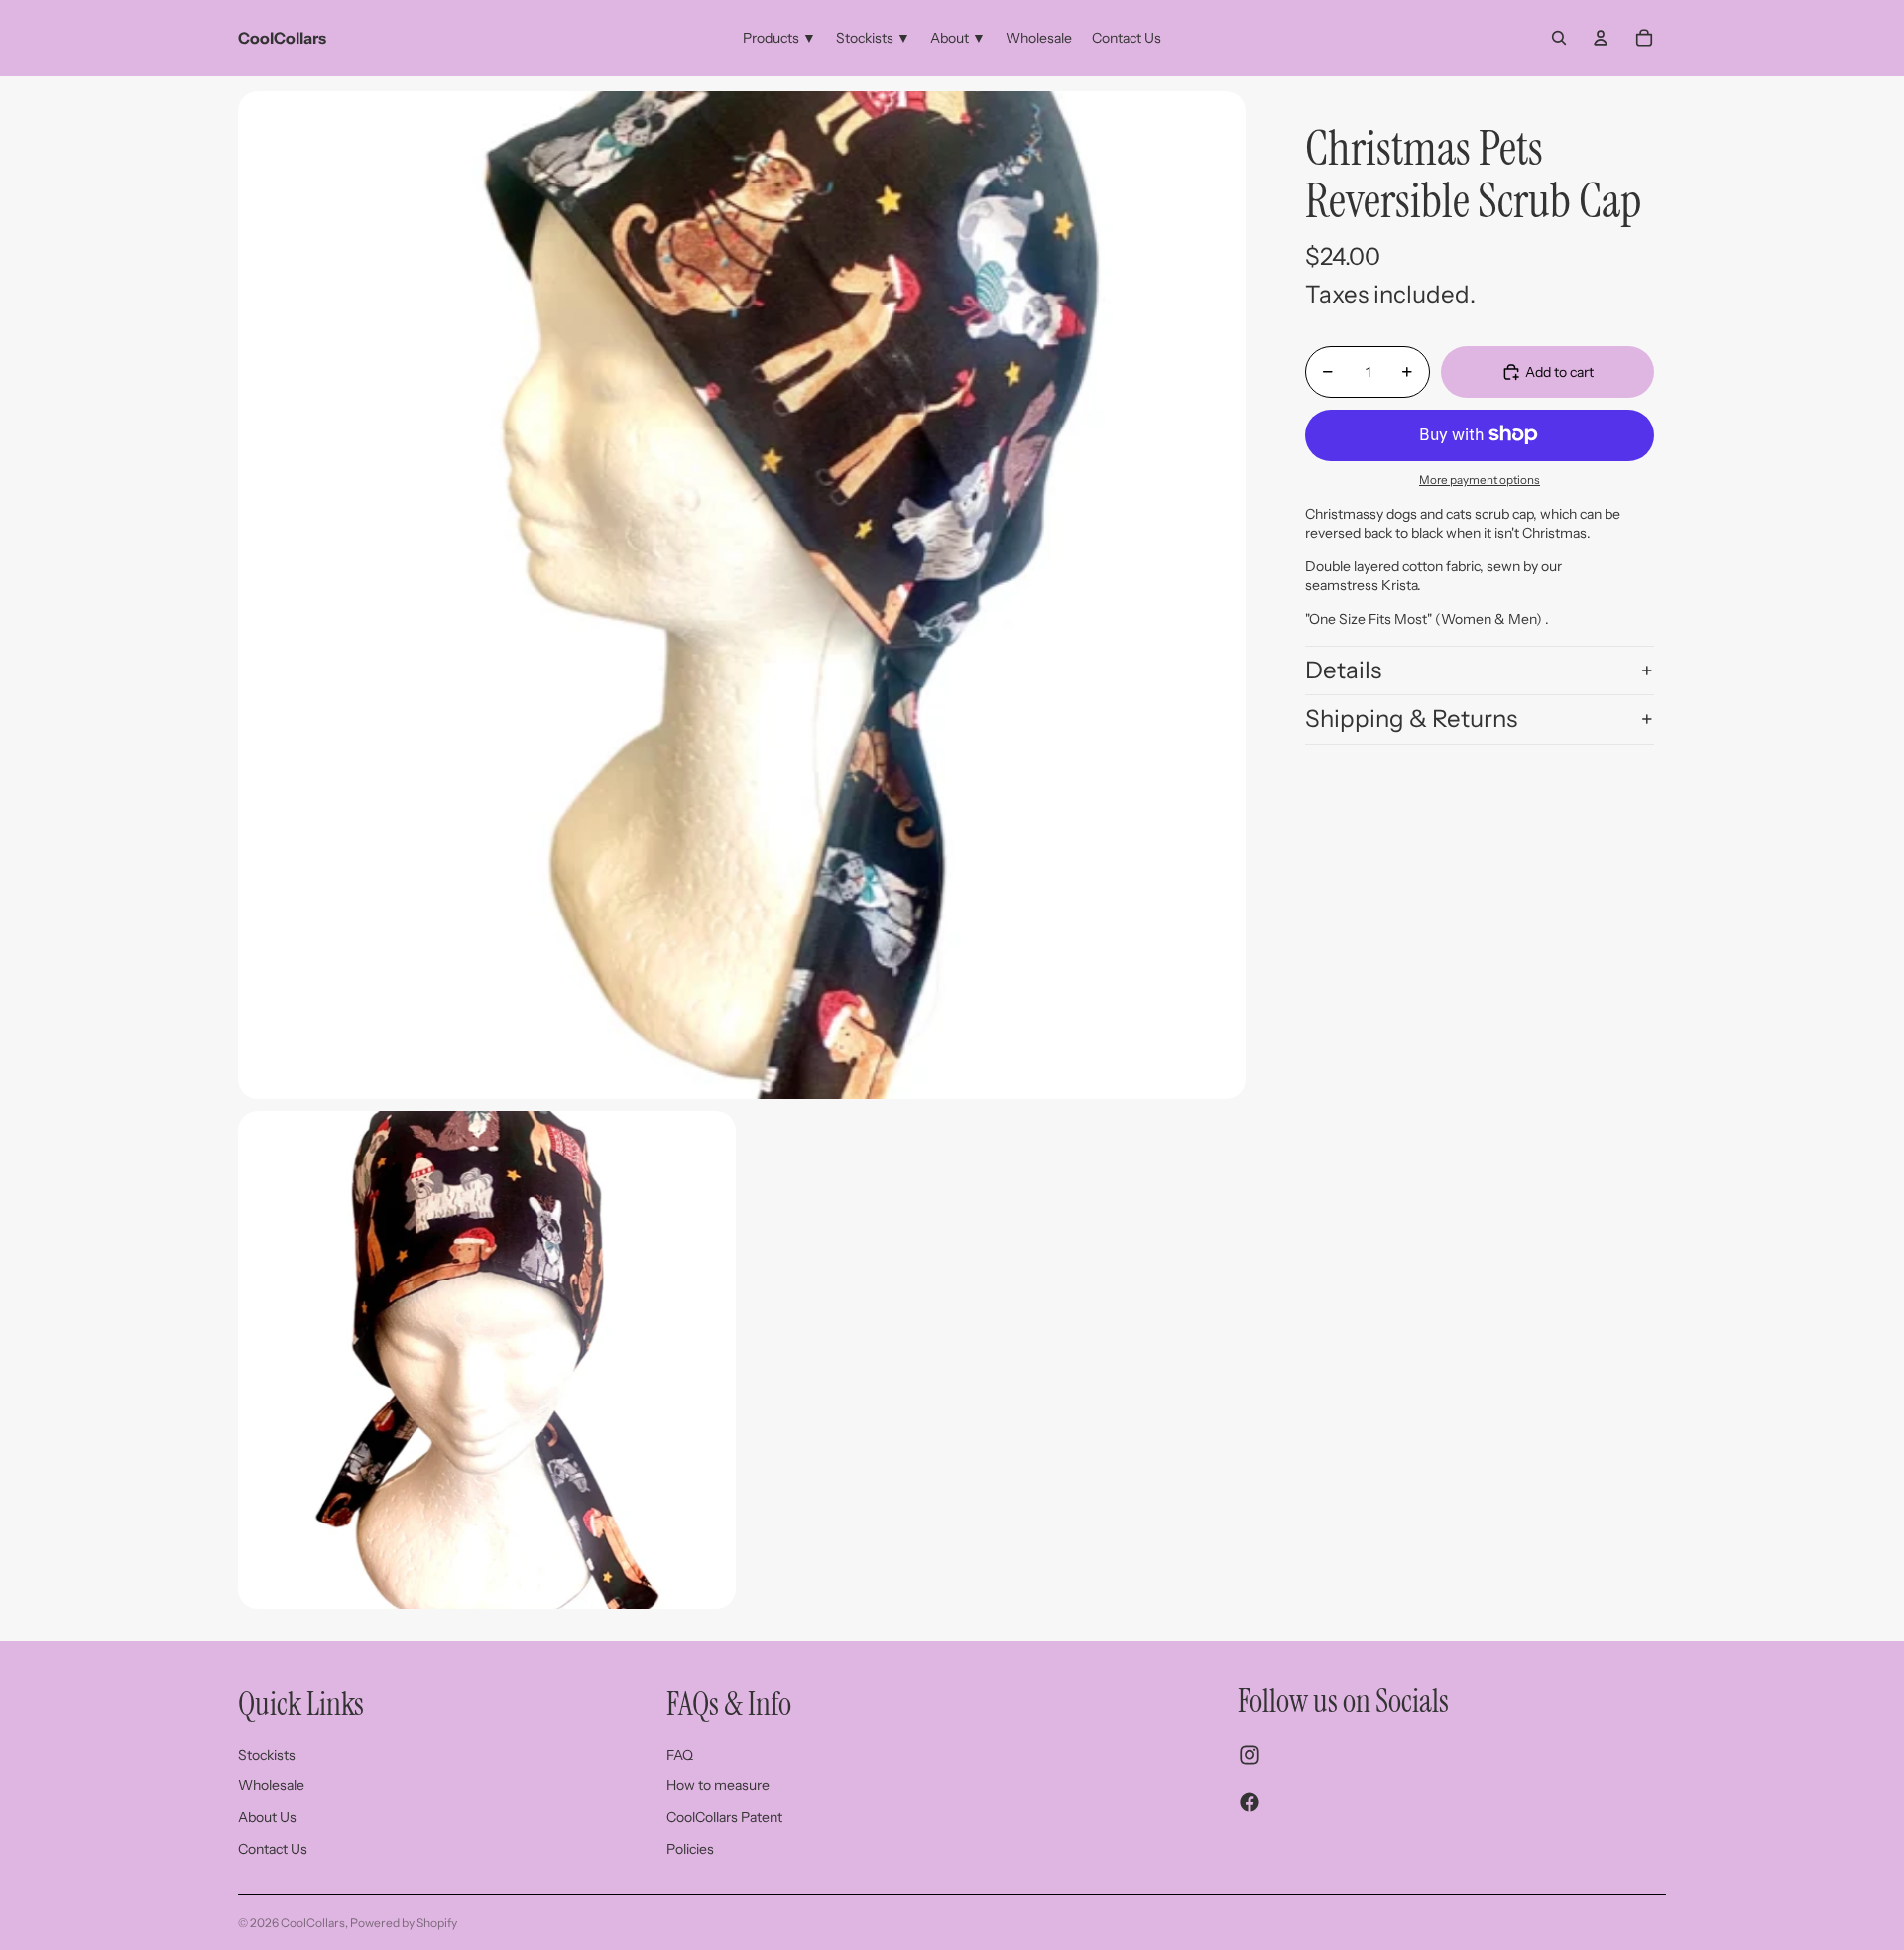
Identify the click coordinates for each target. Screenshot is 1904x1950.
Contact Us (273, 1849)
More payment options (1480, 480)
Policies (690, 1849)
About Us (267, 1817)
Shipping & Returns (1411, 719)
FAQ (680, 1755)
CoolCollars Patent (724, 1817)
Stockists (267, 1755)
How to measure (718, 1785)
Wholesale (271, 1785)
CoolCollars (313, 1923)
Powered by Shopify (404, 1923)
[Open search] (1559, 38)
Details (1343, 669)
